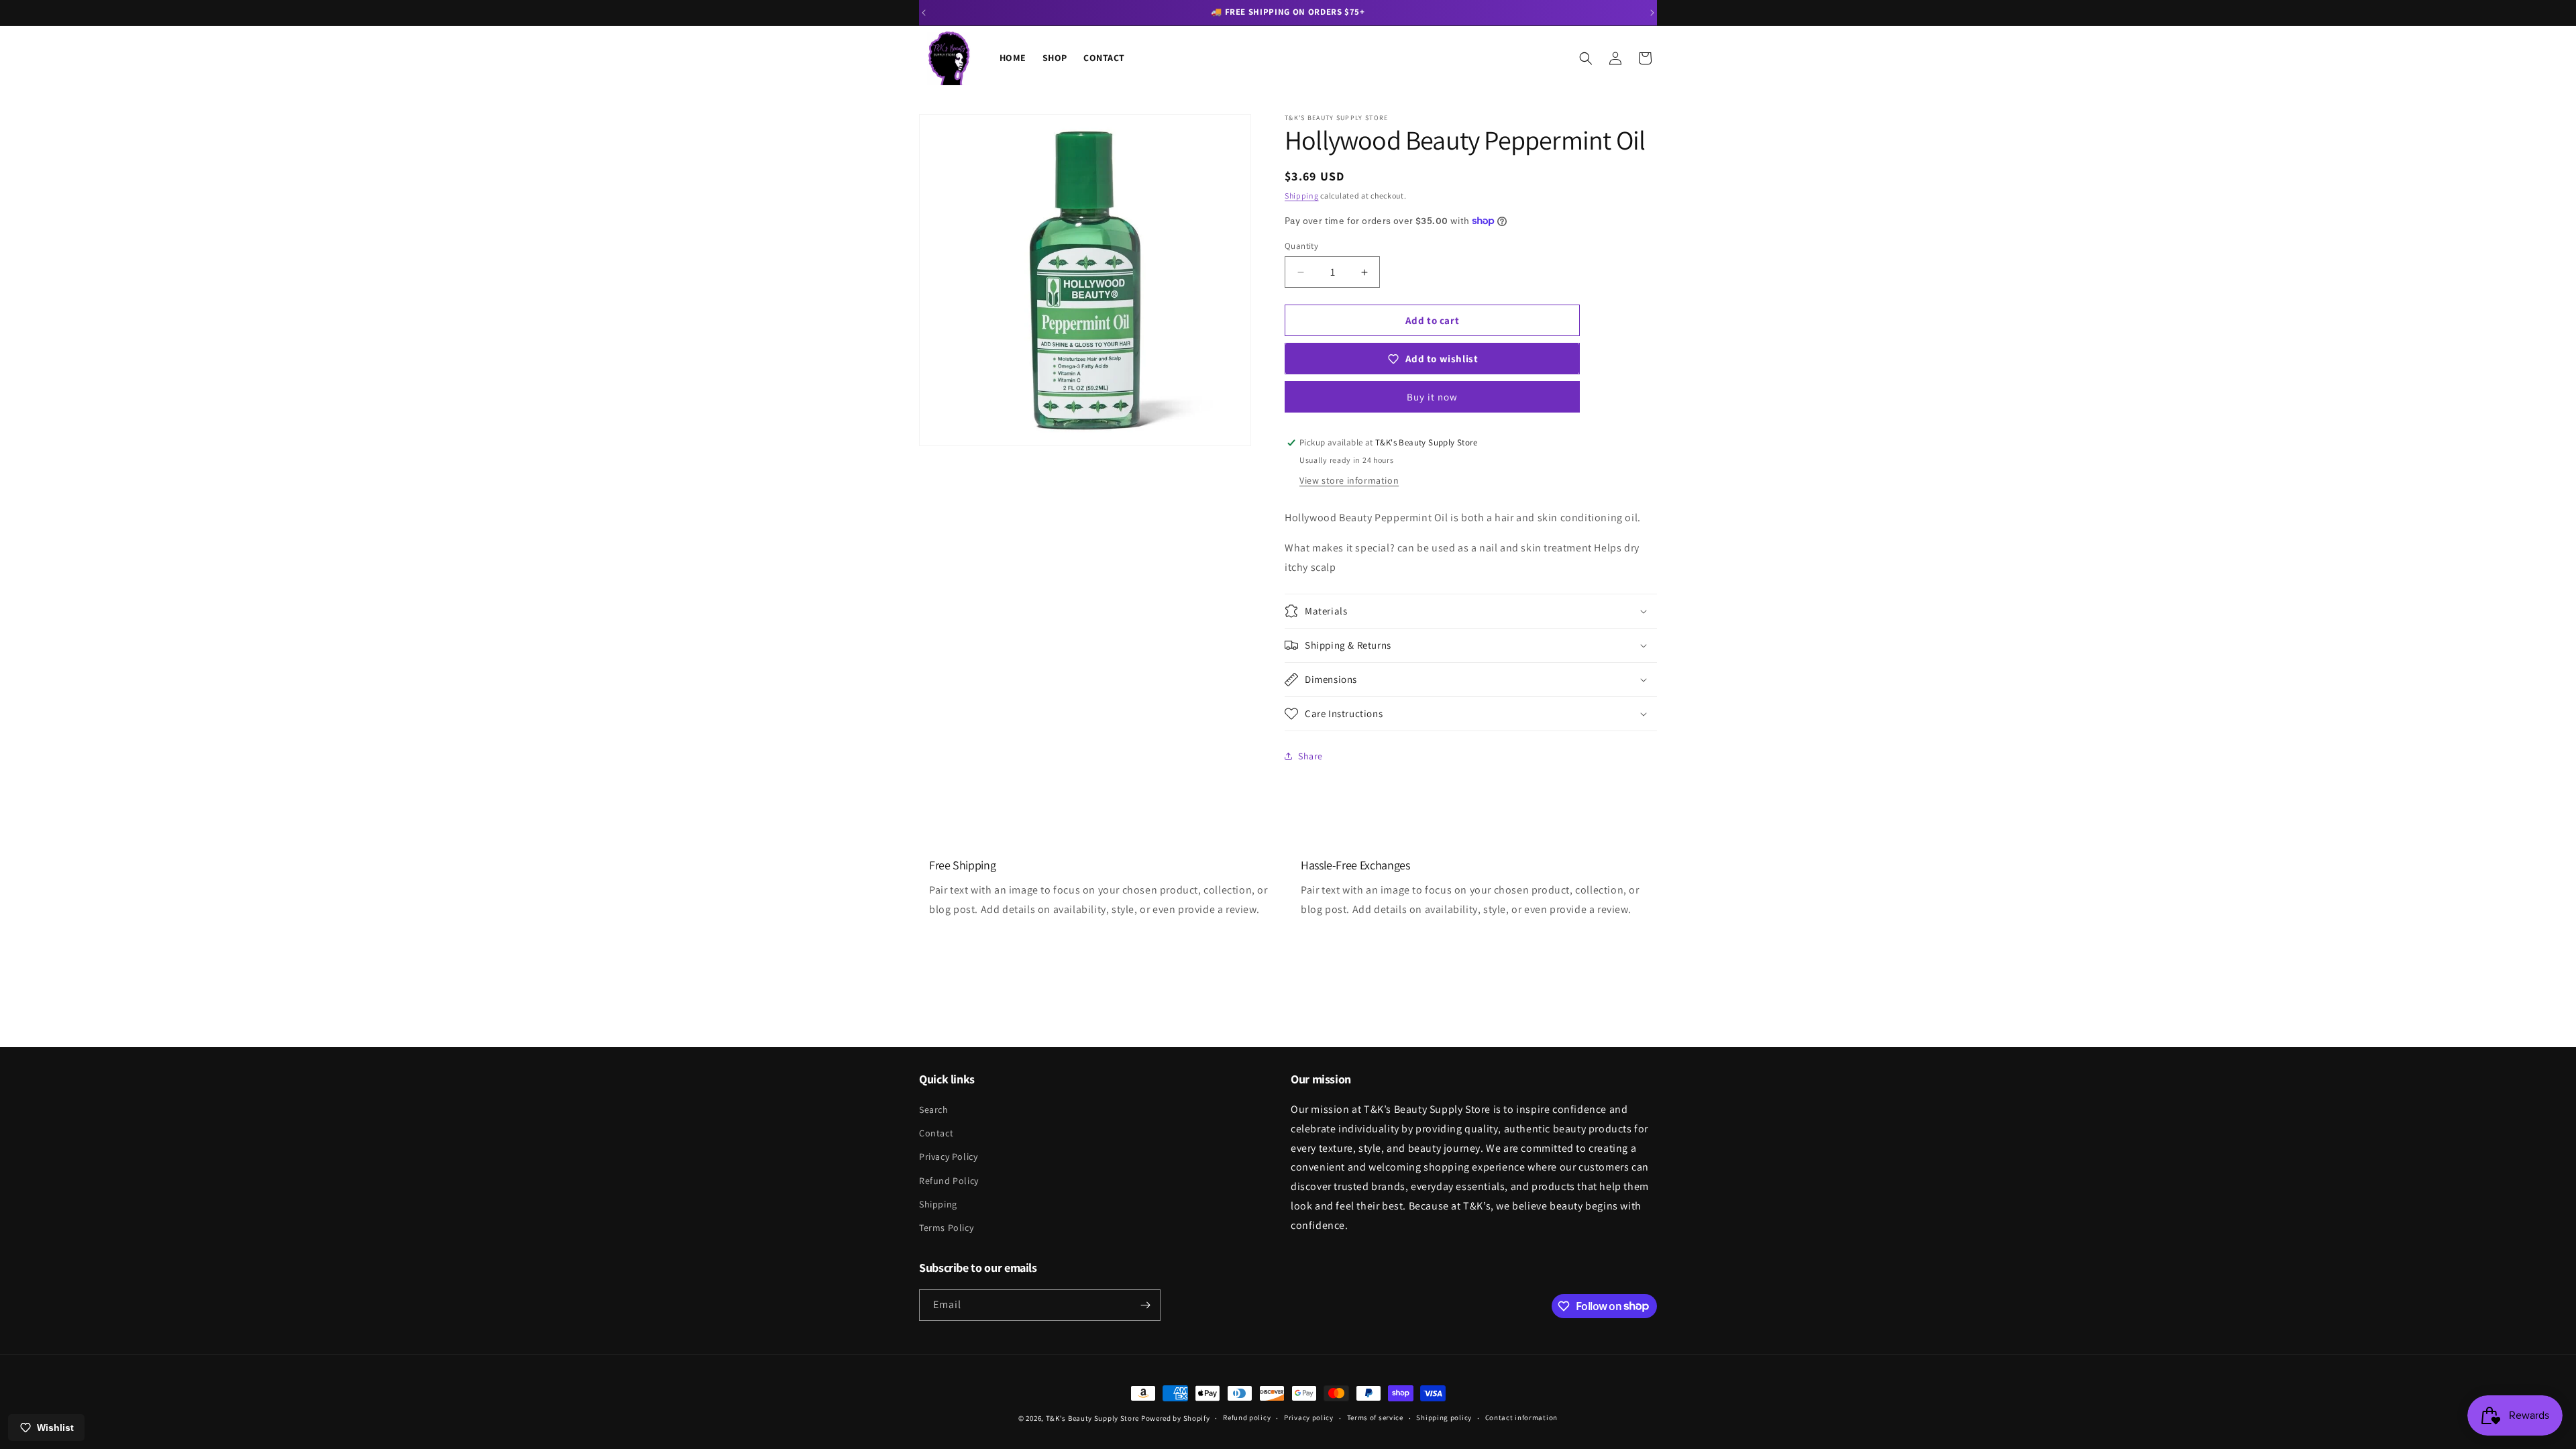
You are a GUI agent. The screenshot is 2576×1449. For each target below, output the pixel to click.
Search (934, 1110)
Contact (936, 1133)
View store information (1349, 480)
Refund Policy (949, 1181)
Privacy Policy (948, 1157)
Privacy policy (1309, 1417)
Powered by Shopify (1176, 1418)
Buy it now (1432, 397)
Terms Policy (946, 1228)
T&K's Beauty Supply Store (1093, 1418)
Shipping (1302, 196)
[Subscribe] (1145, 1305)
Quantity (1301, 246)
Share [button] (1310, 756)
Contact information (1521, 1417)
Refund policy (1247, 1417)
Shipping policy (1444, 1417)
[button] (1586, 58)
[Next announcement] (1652, 13)
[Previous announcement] (924, 13)
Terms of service (1375, 1417)
